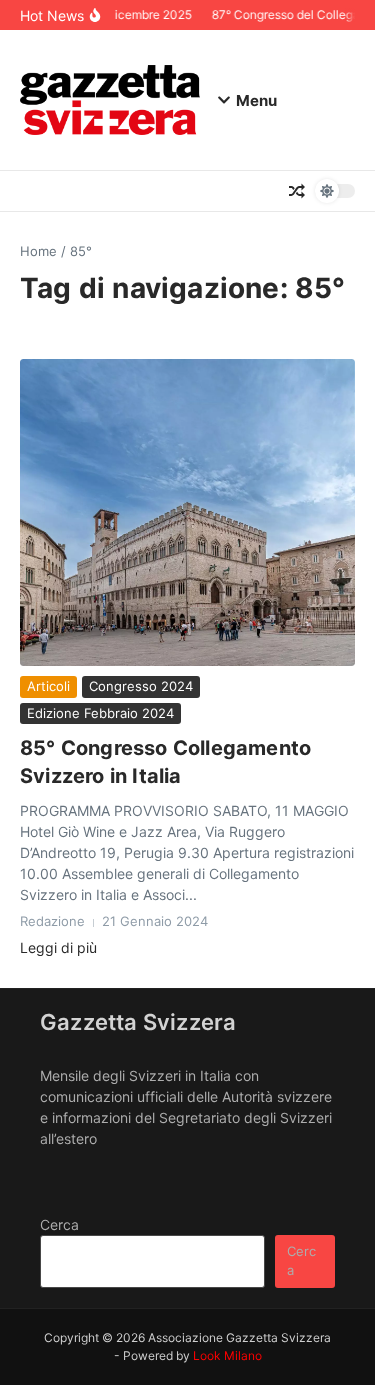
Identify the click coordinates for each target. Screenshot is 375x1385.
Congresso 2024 (141, 686)
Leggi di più (58, 947)
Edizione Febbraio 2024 (100, 713)
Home (38, 251)
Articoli (48, 686)
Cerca (59, 1224)
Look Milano (227, 1355)
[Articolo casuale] (297, 191)
